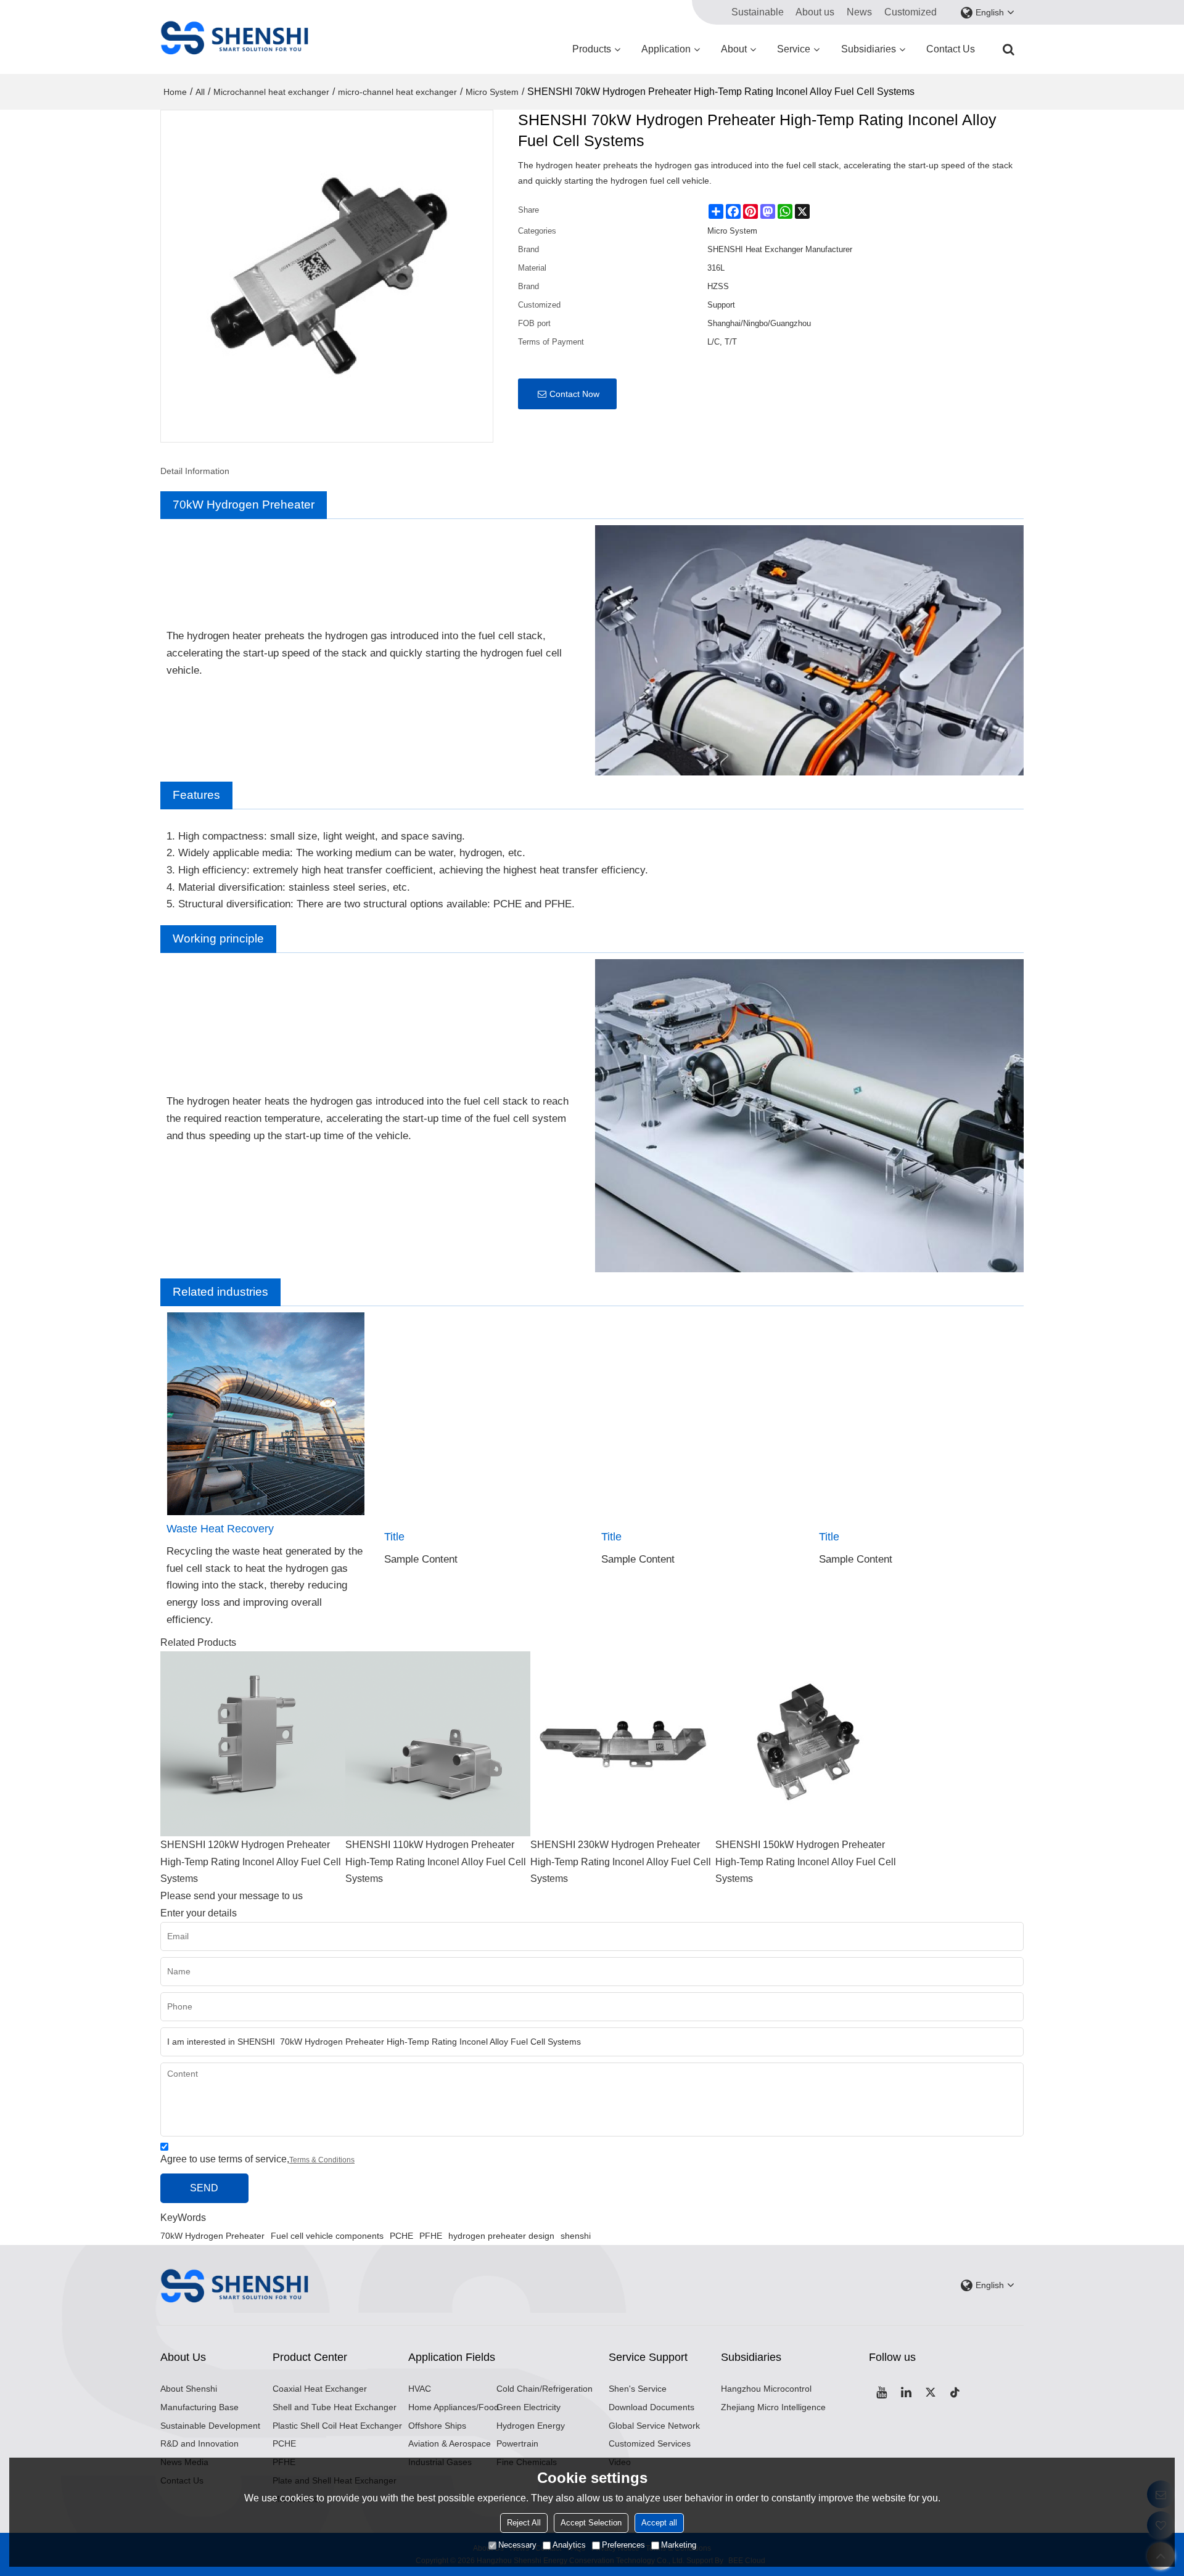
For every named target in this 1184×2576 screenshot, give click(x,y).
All (200, 92)
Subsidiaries (869, 49)
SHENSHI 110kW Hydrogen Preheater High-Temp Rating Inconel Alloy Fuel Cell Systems (436, 1862)
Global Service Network (654, 2426)
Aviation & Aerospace (450, 2443)
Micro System (492, 92)
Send (204, 2188)
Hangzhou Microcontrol (766, 2389)
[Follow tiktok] (955, 2392)
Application (666, 49)
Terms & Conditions (322, 2160)
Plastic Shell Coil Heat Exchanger (337, 2426)
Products (592, 49)
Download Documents (652, 2407)
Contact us (951, 49)
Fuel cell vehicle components (327, 2236)
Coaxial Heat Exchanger (320, 2389)
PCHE (401, 2236)
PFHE (431, 2236)
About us (815, 12)
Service (794, 49)
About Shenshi (189, 2389)
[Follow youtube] (881, 2392)
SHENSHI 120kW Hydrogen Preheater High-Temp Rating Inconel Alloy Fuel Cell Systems (251, 1862)
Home (175, 92)
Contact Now (574, 394)
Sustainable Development (210, 2426)
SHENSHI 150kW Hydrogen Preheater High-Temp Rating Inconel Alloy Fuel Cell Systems (806, 1862)
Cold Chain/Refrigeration (545, 2389)
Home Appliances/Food (454, 2407)
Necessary (517, 2545)
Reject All (524, 2523)
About (734, 49)
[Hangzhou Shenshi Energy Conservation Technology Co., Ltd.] (234, 37)
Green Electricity (528, 2407)
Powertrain (517, 2443)
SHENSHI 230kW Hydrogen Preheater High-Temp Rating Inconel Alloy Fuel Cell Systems (621, 1862)
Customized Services (650, 2443)
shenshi (576, 2236)
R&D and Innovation (199, 2443)
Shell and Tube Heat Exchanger (335, 2407)
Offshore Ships (437, 2426)
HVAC (420, 2389)
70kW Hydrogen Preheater (212, 2236)
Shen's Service (638, 2389)
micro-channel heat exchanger (397, 92)
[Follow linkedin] (906, 2392)
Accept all (659, 2523)
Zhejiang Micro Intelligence (773, 2407)
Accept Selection (591, 2523)
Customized (911, 12)
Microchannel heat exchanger (271, 92)
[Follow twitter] (931, 2392)
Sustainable (758, 12)
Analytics (569, 2545)
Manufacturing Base (199, 2407)
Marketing (679, 2545)
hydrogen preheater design (501, 2236)
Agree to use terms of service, (257, 2159)
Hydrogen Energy (531, 2426)
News (859, 12)
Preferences (623, 2545)
